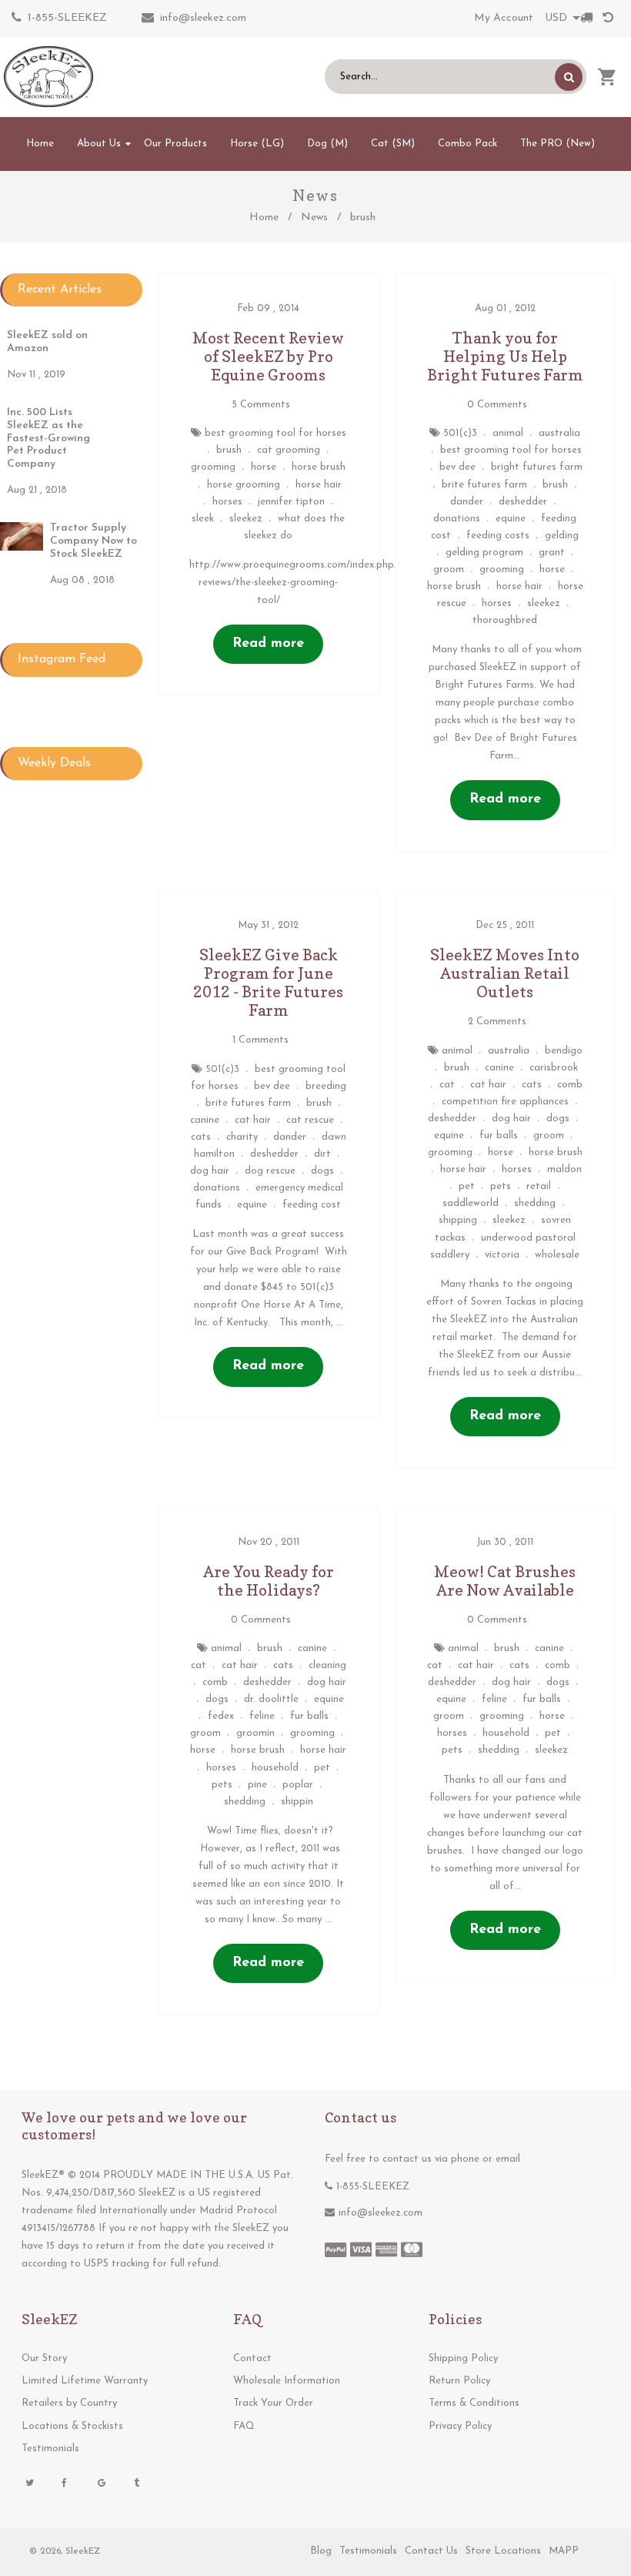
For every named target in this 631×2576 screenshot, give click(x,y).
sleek (203, 519)
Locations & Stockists (72, 2426)
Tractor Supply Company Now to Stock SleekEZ (93, 541)
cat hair (253, 1120)
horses (227, 502)
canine (205, 1120)
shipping (458, 1220)
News (314, 218)
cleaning (327, 1665)
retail (539, 1186)
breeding (326, 1086)
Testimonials (50, 2449)
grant (552, 553)
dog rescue (270, 1171)
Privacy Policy (460, 2426)
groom (449, 569)
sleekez (246, 519)
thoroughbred (505, 620)
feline (262, 1716)
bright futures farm (537, 467)
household (275, 1768)
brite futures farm (484, 485)
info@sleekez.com (203, 18)
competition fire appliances (505, 1102)
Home (264, 218)
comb (570, 1085)
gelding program (484, 553)
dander (467, 502)
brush (229, 450)
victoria (502, 1255)
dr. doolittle (271, 1699)
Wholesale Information (287, 2381)
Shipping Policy (463, 2358)
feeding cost (312, 1205)
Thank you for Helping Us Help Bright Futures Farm (505, 357)
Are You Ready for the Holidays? (269, 1581)
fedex (221, 1716)
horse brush (319, 467)
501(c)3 (460, 433)
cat (447, 1085)
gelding (562, 536)
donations (457, 519)
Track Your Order (273, 2403)
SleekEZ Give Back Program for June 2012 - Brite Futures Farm (268, 983)
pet (467, 1186)
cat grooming (289, 450)
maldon (564, 1169)
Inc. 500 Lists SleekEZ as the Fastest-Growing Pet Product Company (48, 438)
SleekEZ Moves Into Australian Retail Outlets (505, 973)
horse (264, 467)
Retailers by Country (69, 2403)
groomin (255, 1733)
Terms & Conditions (474, 2403)
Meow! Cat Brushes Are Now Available (505, 1581)
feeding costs (498, 536)
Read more (268, 644)
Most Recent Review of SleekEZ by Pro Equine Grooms (268, 357)
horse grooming (244, 485)
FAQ (244, 2426)
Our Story (44, 2358)
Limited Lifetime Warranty (85, 2381)
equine (511, 519)
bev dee (457, 467)
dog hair (210, 1171)
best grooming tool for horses (275, 433)
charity (242, 1137)
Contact (252, 2358)
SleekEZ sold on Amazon (47, 342)
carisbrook (554, 1068)
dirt (322, 1154)
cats (201, 1137)
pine (257, 1785)
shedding (535, 1203)
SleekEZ (83, 2551)
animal (508, 433)
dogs (322, 1171)
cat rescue (310, 1120)
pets (501, 1186)
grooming (213, 467)
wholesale (557, 1255)
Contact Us (431, 2551)
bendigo (564, 1051)
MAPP (564, 2551)
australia (559, 433)
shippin (297, 1802)
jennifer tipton (291, 502)
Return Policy (459, 2381)
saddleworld (471, 1203)
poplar (298, 1785)
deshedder (523, 502)
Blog (321, 2551)
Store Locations (503, 2551)
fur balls (499, 1136)
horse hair (319, 485)
